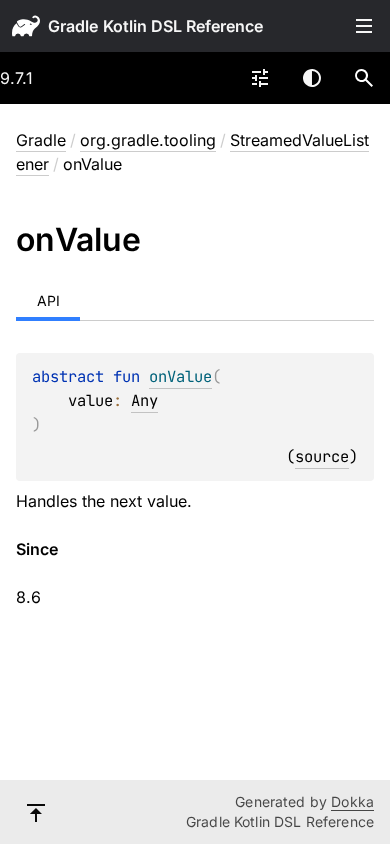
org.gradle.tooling (148, 140)
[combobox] (260, 78)
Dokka (352, 801)
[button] (364, 78)
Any (144, 400)
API (48, 300)
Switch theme (312, 78)
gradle (73, 26)
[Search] (364, 78)
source (322, 456)
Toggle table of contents (364, 26)
